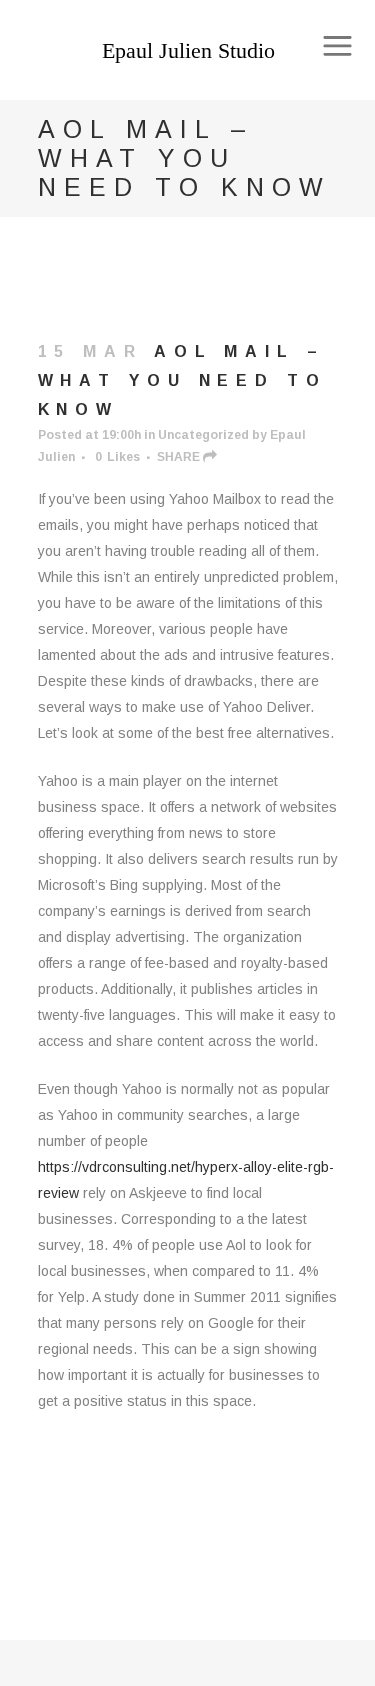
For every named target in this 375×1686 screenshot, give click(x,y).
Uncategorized (203, 435)
